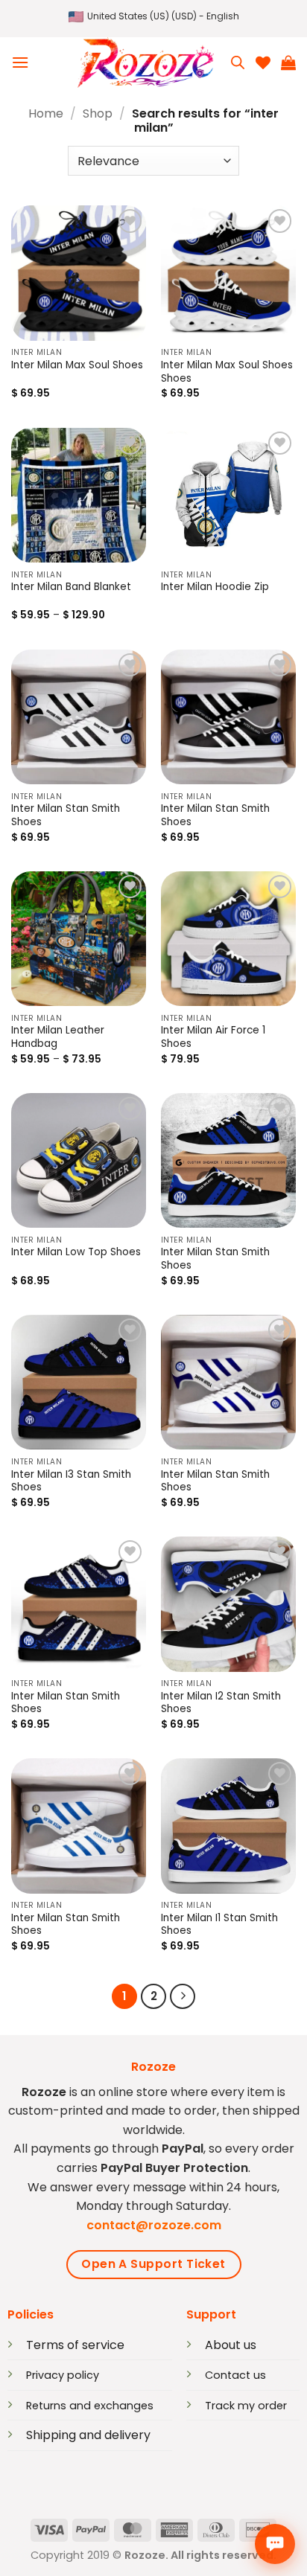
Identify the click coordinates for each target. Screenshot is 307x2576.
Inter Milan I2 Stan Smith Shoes (221, 1703)
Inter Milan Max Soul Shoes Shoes (227, 372)
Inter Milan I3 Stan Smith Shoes (71, 1481)
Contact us (235, 2375)
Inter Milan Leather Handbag (58, 1037)
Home (46, 113)
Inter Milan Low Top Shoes (76, 1252)
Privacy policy (63, 2375)
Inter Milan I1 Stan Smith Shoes (219, 1925)
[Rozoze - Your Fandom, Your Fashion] (145, 63)
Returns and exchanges (90, 2406)
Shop (98, 113)
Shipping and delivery (88, 2435)
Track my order (246, 2406)
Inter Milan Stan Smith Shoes (66, 816)
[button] (154, 17)
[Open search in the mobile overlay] (238, 63)
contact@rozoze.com (154, 2225)
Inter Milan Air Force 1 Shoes (213, 1037)
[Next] (183, 1996)
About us (231, 2345)
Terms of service (75, 2345)
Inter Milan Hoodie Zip (215, 587)
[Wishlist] (263, 63)
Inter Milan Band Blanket (71, 587)
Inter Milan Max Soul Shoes (77, 365)
